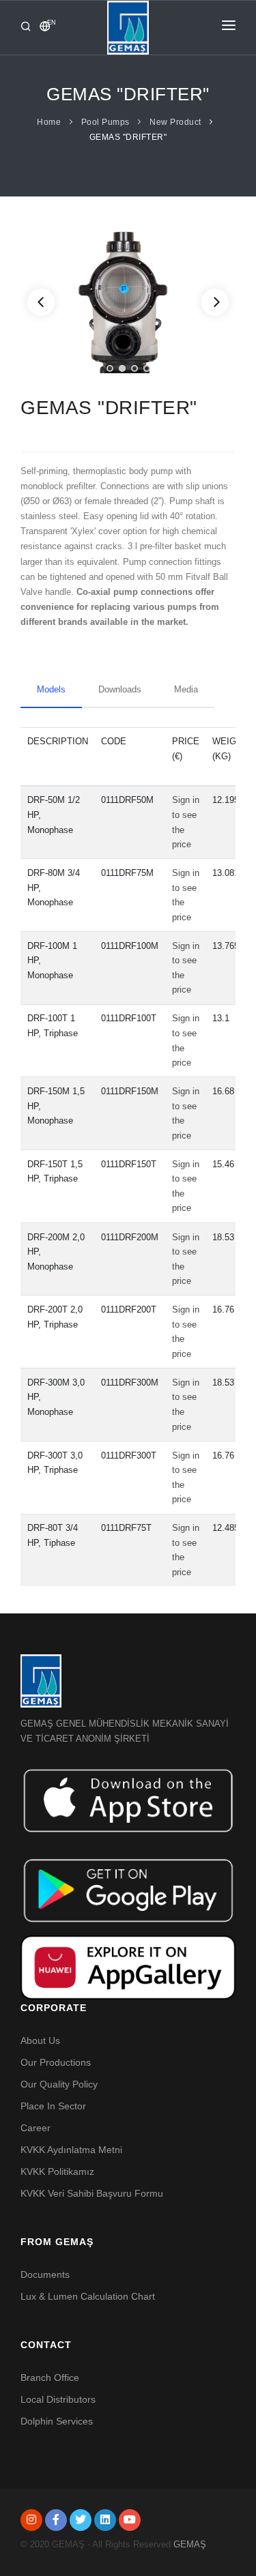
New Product (175, 122)
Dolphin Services (57, 2421)
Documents (45, 2274)
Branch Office (50, 2377)
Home (49, 122)
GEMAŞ (190, 2544)
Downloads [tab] (120, 689)
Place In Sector (53, 2106)
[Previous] (41, 302)
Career (35, 2128)
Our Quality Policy (59, 2084)
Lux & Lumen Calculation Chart (88, 2296)
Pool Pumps (105, 122)
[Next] (215, 302)
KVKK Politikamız (57, 2171)
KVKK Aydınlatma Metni (71, 2150)
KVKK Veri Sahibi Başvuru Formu (92, 2193)
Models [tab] (51, 689)
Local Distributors (58, 2399)
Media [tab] (186, 689)
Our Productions (56, 2062)
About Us (40, 2040)
